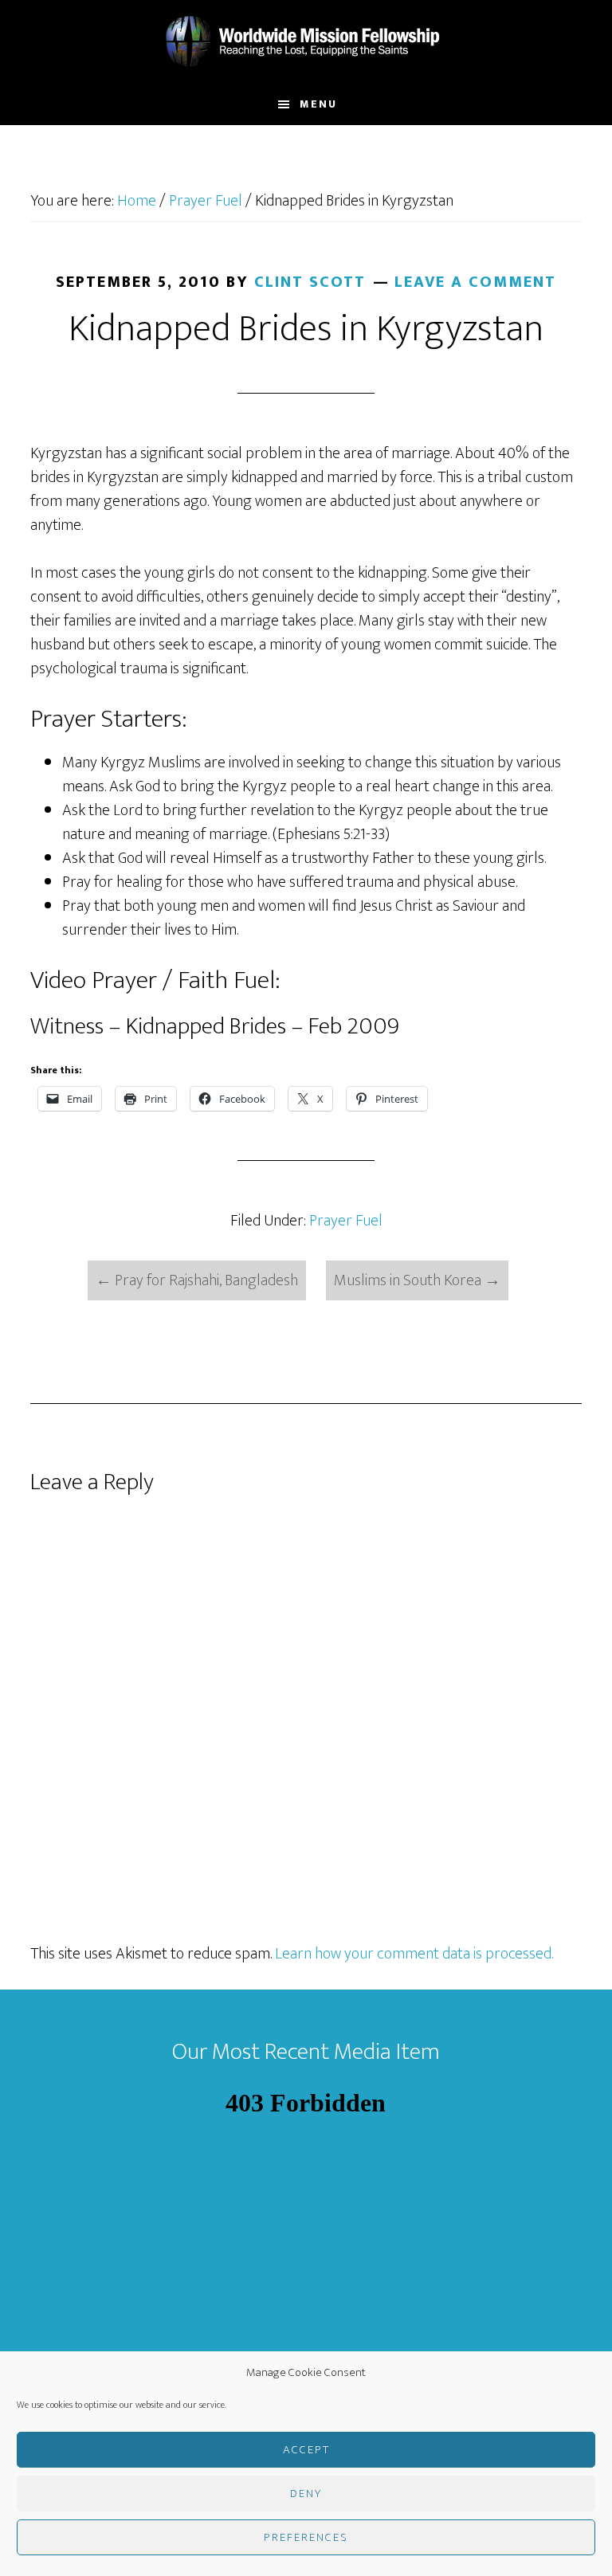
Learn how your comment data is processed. (414, 1954)
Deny (306, 2494)
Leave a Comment (475, 282)
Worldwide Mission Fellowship (306, 42)
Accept (306, 2450)
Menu (318, 104)
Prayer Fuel (346, 1221)
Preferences (306, 2537)
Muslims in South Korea (417, 1280)
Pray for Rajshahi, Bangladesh (197, 1280)
